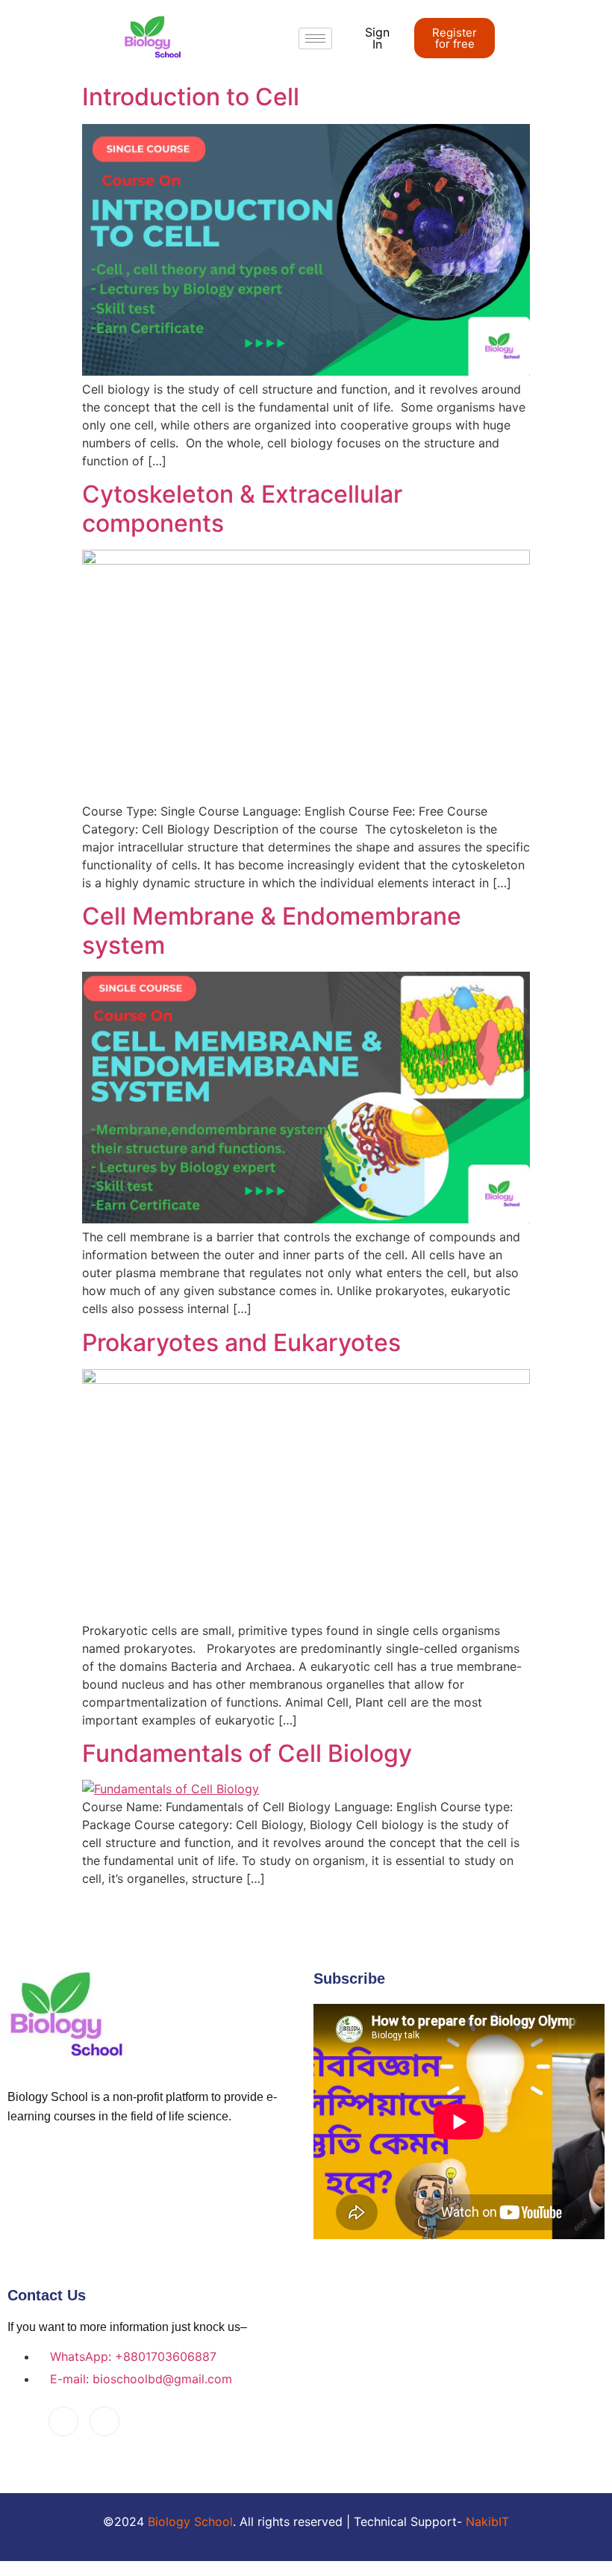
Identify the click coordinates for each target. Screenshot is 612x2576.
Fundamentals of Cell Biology (247, 1753)
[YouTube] (22, 2422)
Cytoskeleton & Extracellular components (242, 508)
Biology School (190, 2521)
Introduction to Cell (191, 97)
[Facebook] (63, 2421)
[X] (146, 2422)
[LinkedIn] (104, 2421)
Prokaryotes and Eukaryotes (241, 1343)
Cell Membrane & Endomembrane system (272, 930)
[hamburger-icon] (315, 38)
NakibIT (487, 2521)
